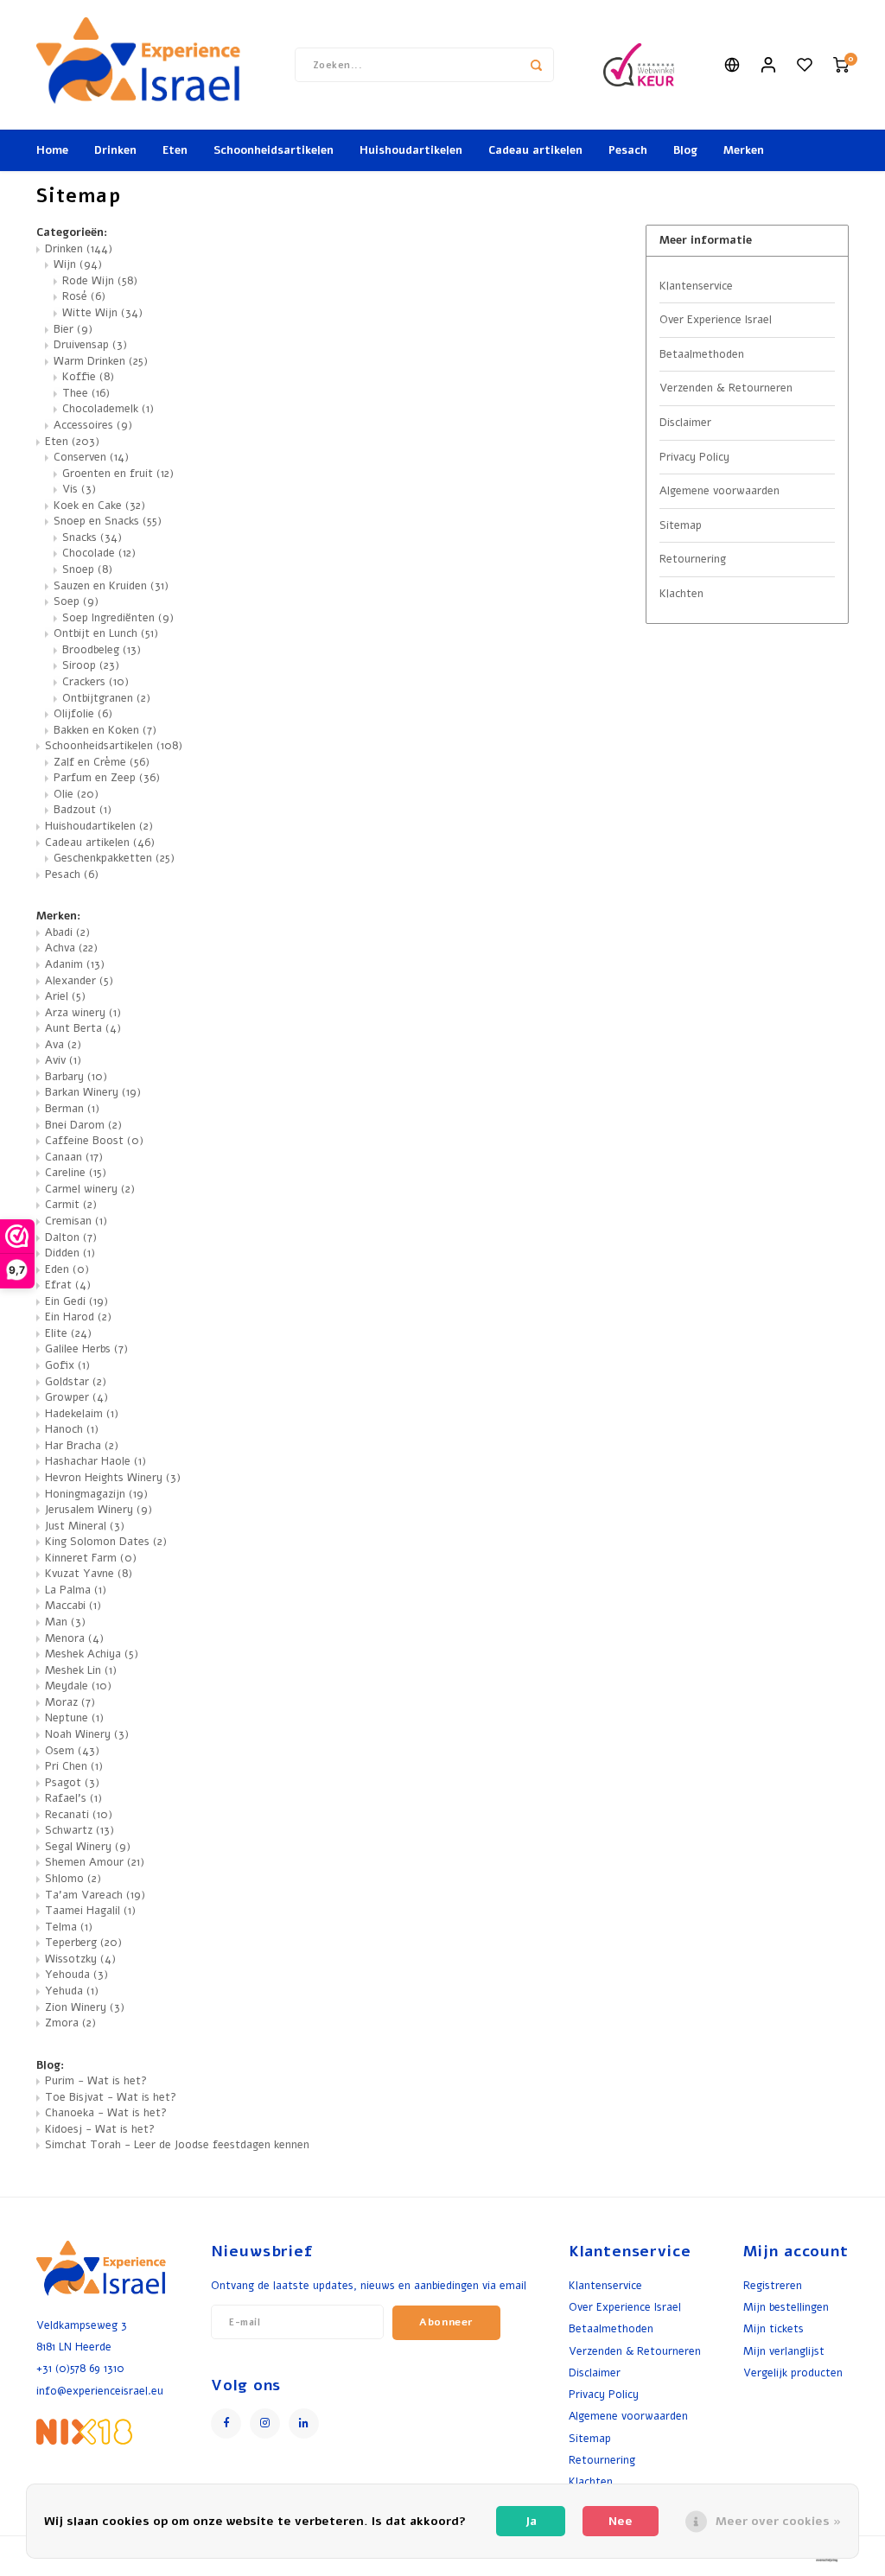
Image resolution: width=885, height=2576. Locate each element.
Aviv (63, 1060)
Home (52, 150)
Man (65, 1622)
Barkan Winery (93, 1092)
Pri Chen (74, 1766)
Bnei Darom (83, 1125)
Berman (72, 1109)
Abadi (67, 932)
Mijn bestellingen (786, 2307)
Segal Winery (88, 1847)
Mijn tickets (774, 2328)
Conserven (91, 457)
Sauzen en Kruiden (111, 586)
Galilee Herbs (86, 1349)
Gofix (67, 1365)
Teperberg (83, 1943)
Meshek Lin (81, 1670)
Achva (71, 948)
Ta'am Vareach (95, 1895)
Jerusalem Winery (99, 1510)
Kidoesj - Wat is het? (100, 2129)
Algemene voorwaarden (719, 491)
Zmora (70, 2023)
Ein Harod (78, 1317)
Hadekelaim (82, 1414)
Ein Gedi (76, 1301)
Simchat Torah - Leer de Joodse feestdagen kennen (177, 2145)
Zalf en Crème (102, 762)
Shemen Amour (95, 1862)
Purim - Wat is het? (96, 2081)
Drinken (115, 150)
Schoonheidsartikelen (274, 150)
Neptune (74, 1718)
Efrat (68, 1285)
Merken (744, 150)
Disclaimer (685, 423)
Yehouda (76, 1975)
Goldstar (76, 1382)
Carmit (71, 1205)
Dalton (71, 1237)
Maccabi (73, 1606)
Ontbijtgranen (106, 698)
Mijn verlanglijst (784, 2351)
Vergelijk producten (793, 2372)
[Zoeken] (537, 65)
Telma (69, 1927)
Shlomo (73, 1879)
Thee (86, 393)
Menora (74, 1638)
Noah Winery (87, 1734)
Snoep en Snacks (108, 521)
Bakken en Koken (105, 730)
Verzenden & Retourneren (726, 388)
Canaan (74, 1157)
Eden (67, 1269)
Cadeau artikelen (535, 150)
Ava (63, 1045)
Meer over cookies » (778, 2521)
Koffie (88, 377)
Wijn (78, 264)
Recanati (79, 1815)
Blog (685, 150)
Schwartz (80, 1830)
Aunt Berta (83, 1028)
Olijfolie (83, 714)
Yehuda (72, 1991)
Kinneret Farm (91, 1558)
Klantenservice (696, 286)
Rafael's (73, 1798)
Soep (76, 601)
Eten (175, 150)
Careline (76, 1173)
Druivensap (90, 345)
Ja (531, 2521)
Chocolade (99, 553)
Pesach (628, 150)
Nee (621, 2521)
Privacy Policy (694, 457)
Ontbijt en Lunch (106, 633)
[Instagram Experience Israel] (265, 2423)
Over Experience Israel (716, 320)
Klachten (681, 594)
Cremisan (76, 1221)
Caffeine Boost (94, 1141)
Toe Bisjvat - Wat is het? (111, 2097)
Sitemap (681, 525)
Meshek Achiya (92, 1654)
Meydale (78, 1686)
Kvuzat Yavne (89, 1574)
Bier (73, 329)
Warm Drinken (101, 361)
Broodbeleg (102, 650)
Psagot (72, 1783)
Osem (72, 1751)
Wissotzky (80, 1959)
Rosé (84, 296)
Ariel (65, 996)
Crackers (96, 682)
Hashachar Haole (96, 1461)
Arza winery (83, 1013)
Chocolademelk (108, 409)
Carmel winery (90, 1189)
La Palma (76, 1590)
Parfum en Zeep (107, 778)
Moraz (70, 1702)
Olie (76, 794)
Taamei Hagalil (90, 1911)
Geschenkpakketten (114, 858)
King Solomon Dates (106, 1542)
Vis (79, 489)
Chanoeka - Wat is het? (106, 2113)
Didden (70, 1253)
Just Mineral (85, 1526)
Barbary (76, 1077)
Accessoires (93, 425)
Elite (68, 1333)
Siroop (91, 665)
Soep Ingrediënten (118, 618)
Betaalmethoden (702, 354)
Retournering (693, 559)
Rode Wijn (100, 281)
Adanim (75, 964)
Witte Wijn (102, 313)
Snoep (87, 569)
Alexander (79, 981)
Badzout (83, 810)
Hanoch (72, 1429)
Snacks (92, 537)
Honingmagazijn (96, 1494)
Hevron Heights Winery (113, 1478)
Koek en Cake (99, 506)
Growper (76, 1397)
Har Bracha (82, 1446)
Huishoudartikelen (411, 150)
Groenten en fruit (118, 474)
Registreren (773, 2285)
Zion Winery (85, 2007)
